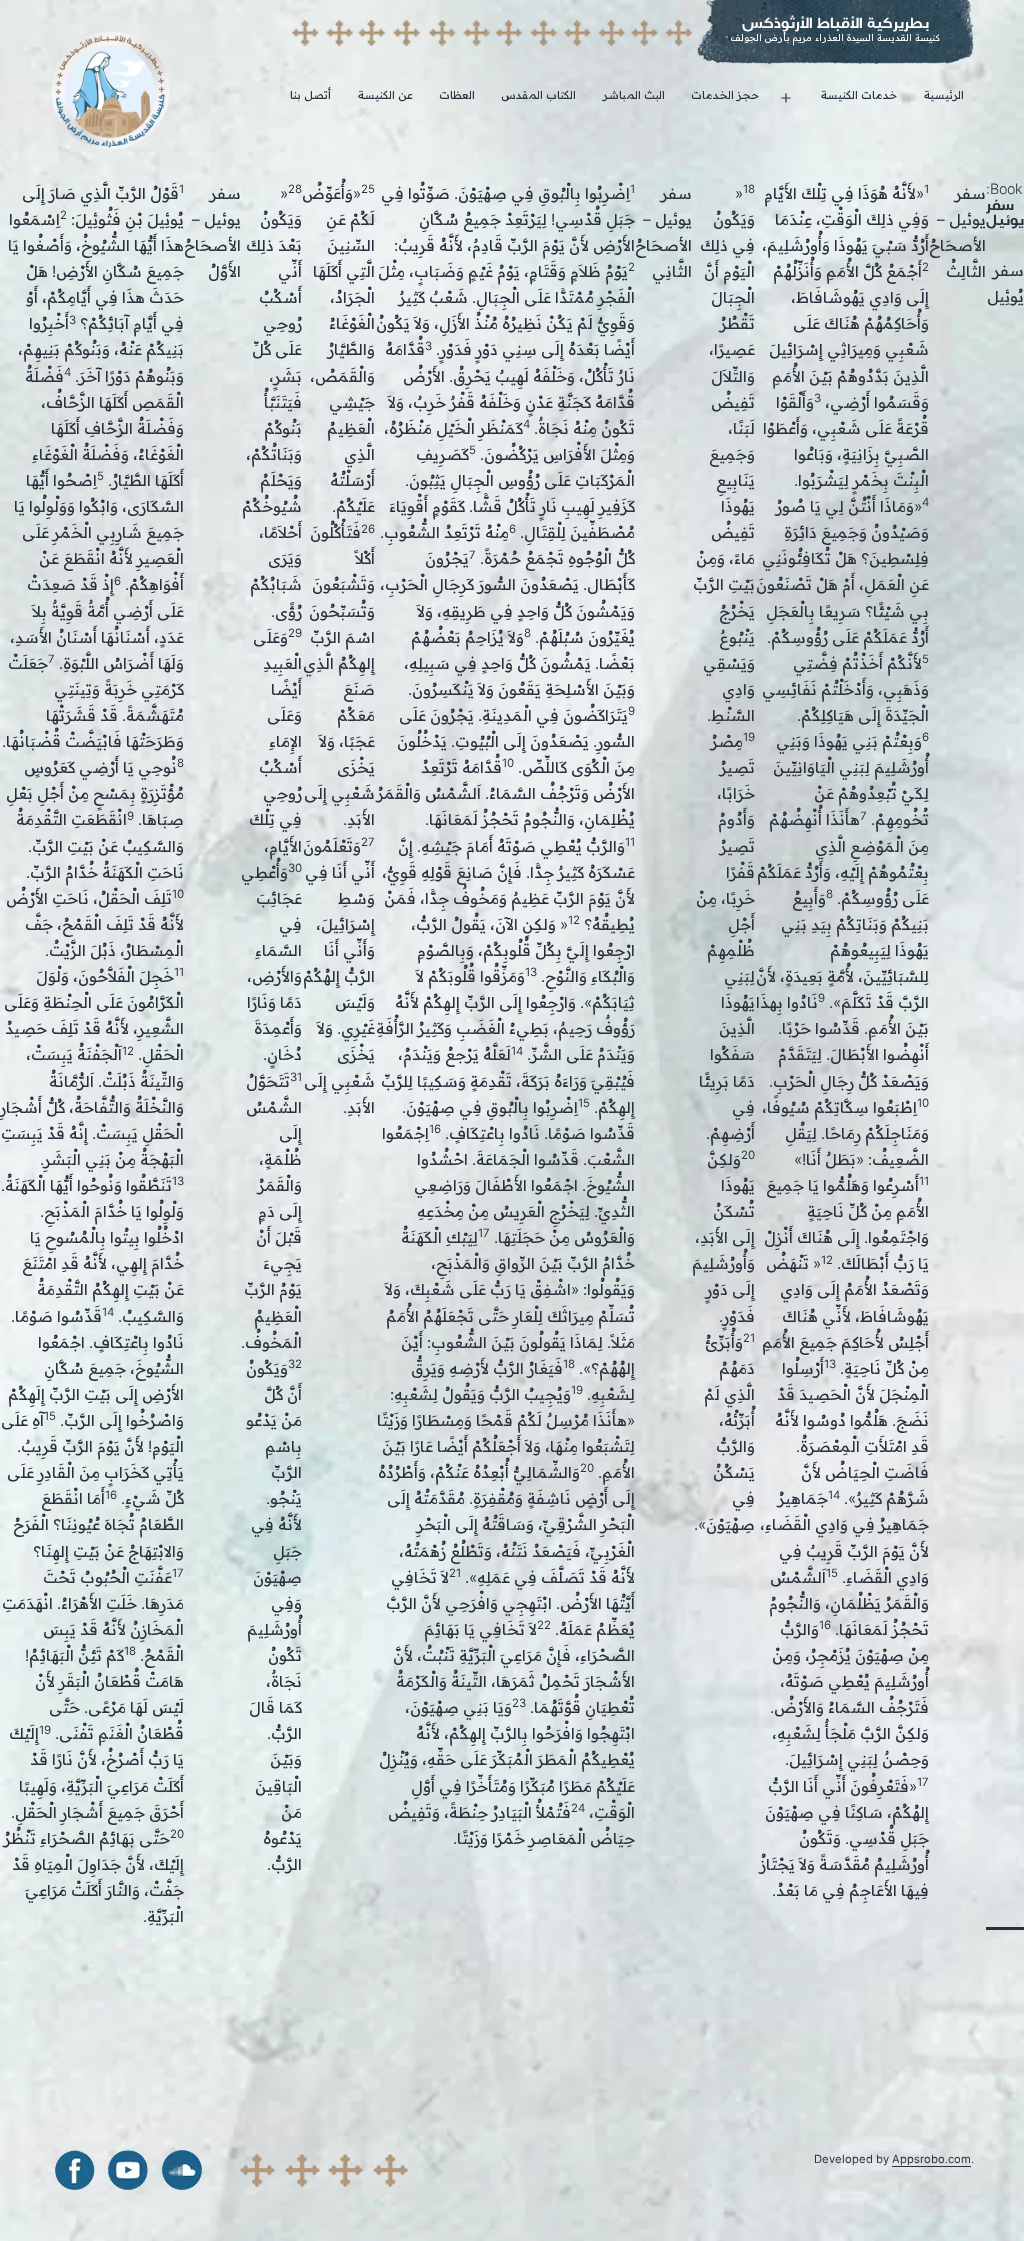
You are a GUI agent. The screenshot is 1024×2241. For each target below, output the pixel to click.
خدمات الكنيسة (859, 95)
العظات (457, 95)
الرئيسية (944, 95)
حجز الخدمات (725, 95)
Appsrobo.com (931, 2159)
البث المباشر (634, 95)
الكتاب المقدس (538, 95)
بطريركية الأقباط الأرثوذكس (835, 22)
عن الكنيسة (385, 95)
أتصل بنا (310, 95)
